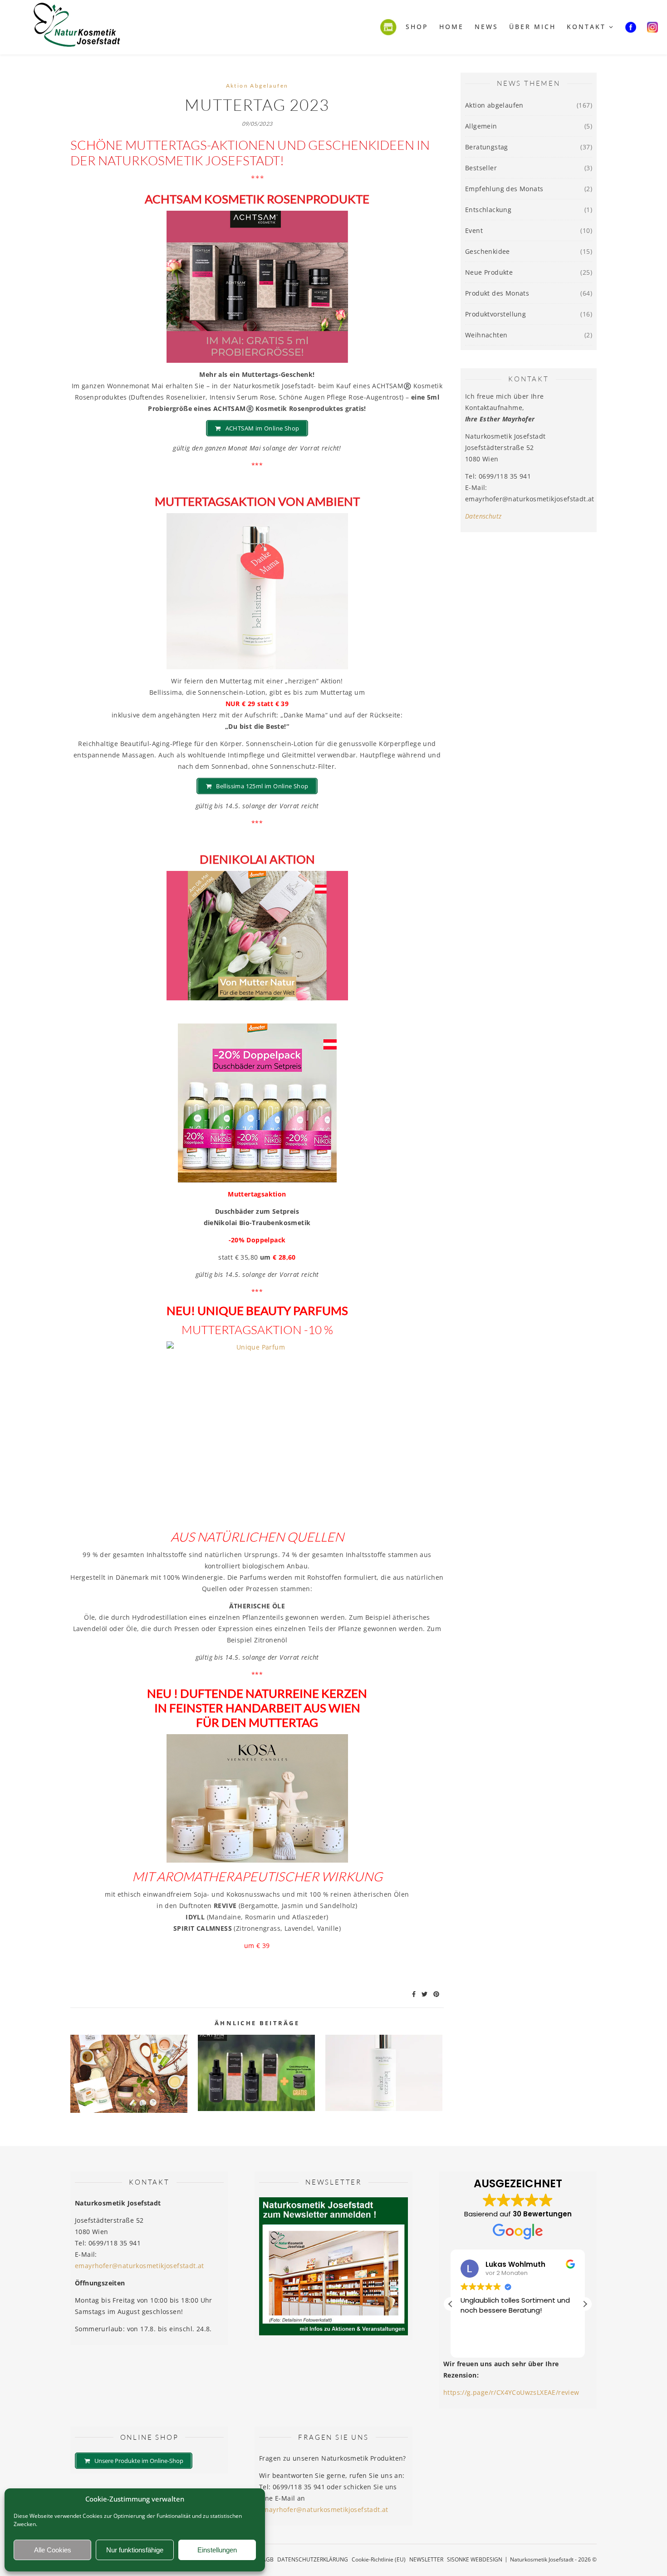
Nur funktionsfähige (135, 2550)
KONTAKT (586, 27)
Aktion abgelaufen (257, 86)
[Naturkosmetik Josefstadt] (77, 27)
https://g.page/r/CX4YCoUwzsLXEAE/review (511, 2392)
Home (451, 27)
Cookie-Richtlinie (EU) (379, 2559)
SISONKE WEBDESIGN (475, 2559)
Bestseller (481, 168)
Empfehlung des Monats (504, 189)
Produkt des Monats (497, 293)
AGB (268, 2559)
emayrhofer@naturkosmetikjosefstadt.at (140, 2266)
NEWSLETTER (426, 2559)
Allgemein (481, 126)
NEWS (486, 27)
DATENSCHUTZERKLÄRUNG (313, 2559)
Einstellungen (217, 2550)
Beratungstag (487, 147)
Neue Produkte (489, 272)
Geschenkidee (488, 251)
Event (474, 230)
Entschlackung (488, 210)
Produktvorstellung (495, 314)
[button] (585, 2304)
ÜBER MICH (532, 27)
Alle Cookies (53, 2550)
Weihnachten (486, 335)
